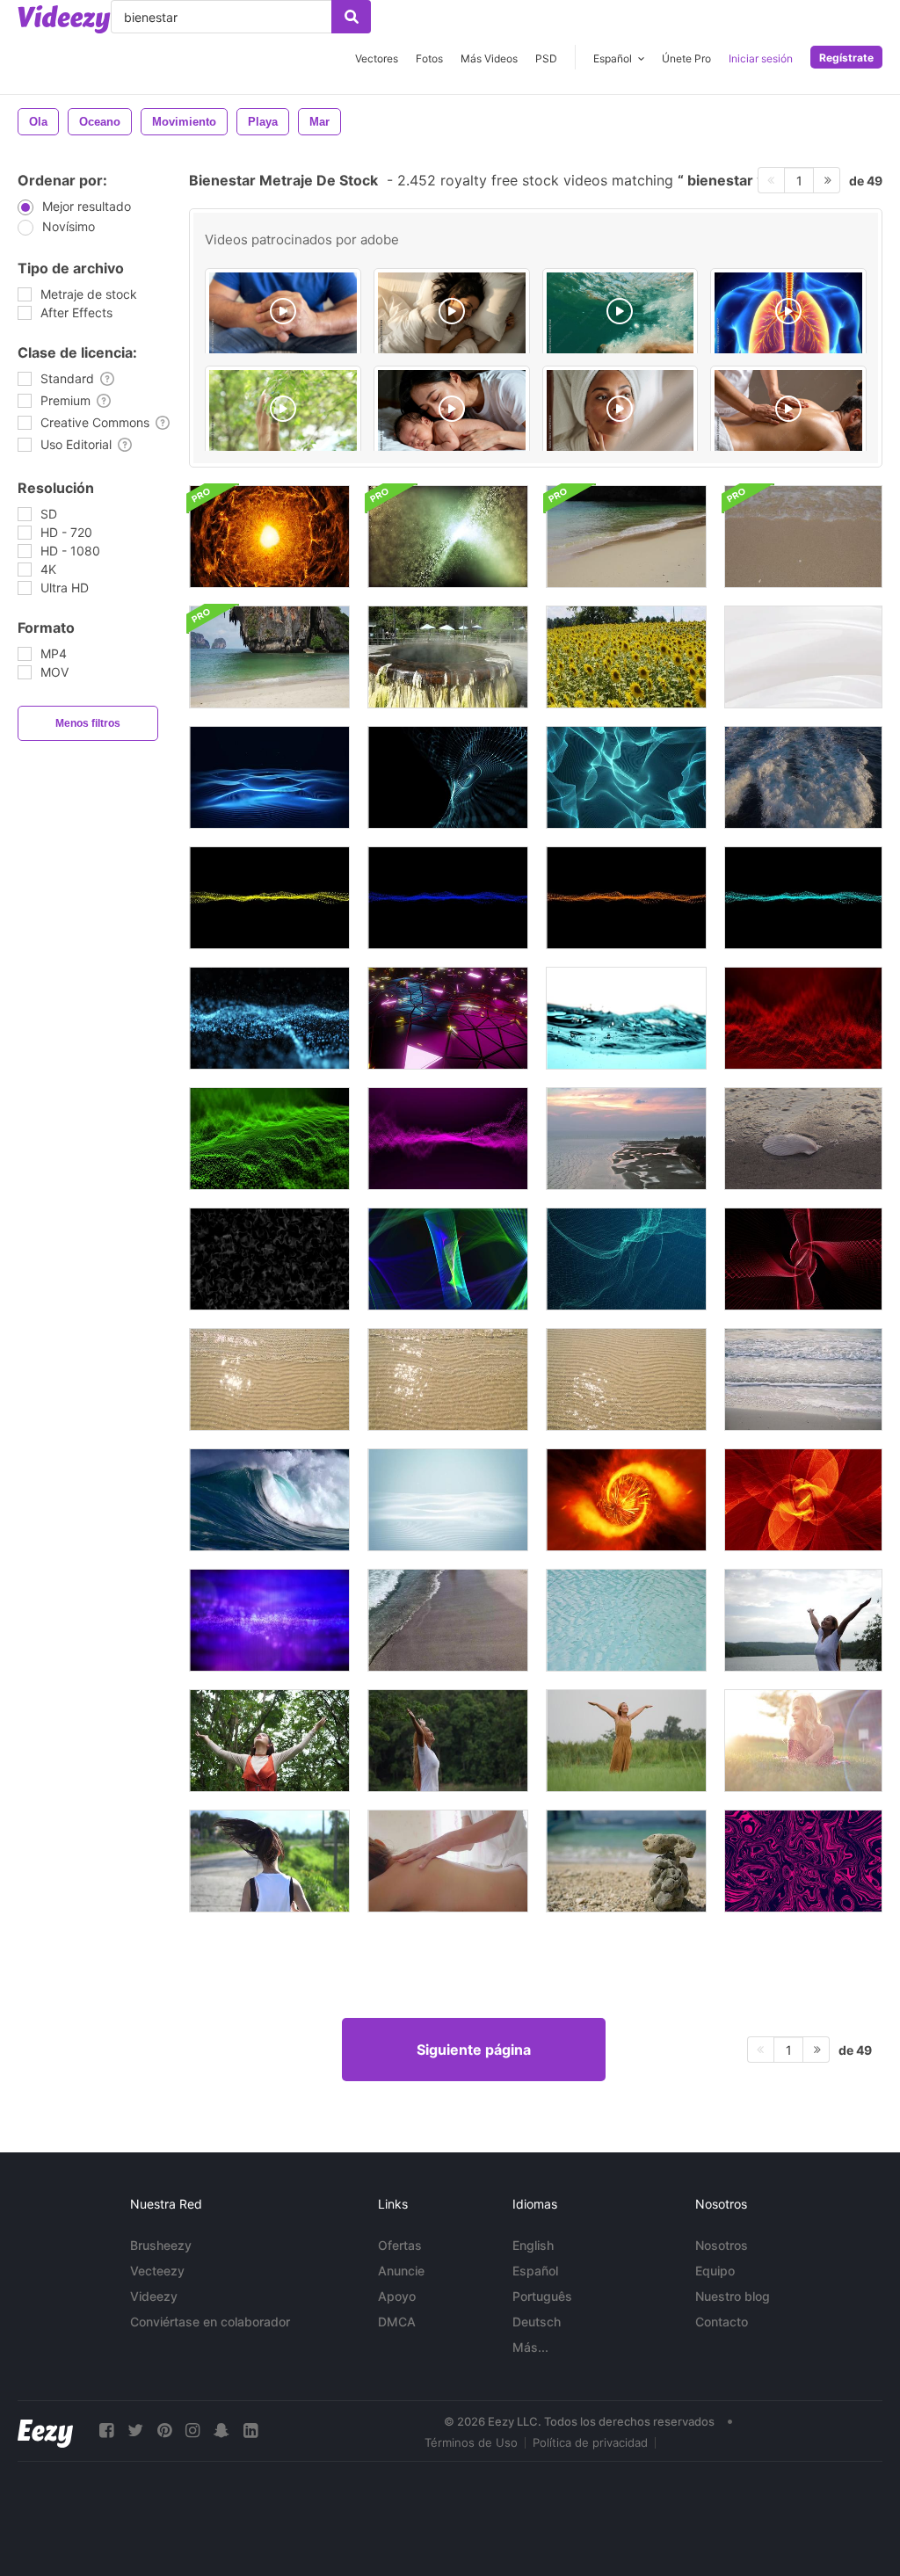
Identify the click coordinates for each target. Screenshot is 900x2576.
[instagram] (192, 2431)
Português (542, 2296)
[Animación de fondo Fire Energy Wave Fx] (269, 537)
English (533, 2245)
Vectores (377, 58)
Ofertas (400, 2245)
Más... (530, 2347)
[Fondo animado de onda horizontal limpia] (448, 1500)
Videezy (154, 2296)
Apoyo (397, 2296)
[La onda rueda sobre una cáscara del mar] (803, 1139)
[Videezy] (64, 19)
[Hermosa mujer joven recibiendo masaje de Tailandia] (448, 1861)
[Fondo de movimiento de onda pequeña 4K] (448, 537)
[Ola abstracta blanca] (803, 657)
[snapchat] (221, 2431)
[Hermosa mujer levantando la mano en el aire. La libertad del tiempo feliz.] (269, 1741)
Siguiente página (474, 2050)
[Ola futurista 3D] (269, 898)
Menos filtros (88, 723)
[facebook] (106, 2431)
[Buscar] (351, 17)
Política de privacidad (590, 2442)
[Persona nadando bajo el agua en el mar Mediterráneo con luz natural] (621, 314)
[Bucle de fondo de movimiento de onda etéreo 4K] (269, 1620)
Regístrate (846, 58)
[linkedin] (250, 2431)
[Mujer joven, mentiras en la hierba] (803, 1741)
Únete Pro (686, 58)
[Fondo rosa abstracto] (803, 1861)
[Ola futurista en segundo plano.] (626, 777)
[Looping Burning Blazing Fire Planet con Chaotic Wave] (626, 1500)
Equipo (715, 2271)
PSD (546, 58)
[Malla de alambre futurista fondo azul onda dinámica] (626, 1259)
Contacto (722, 2322)
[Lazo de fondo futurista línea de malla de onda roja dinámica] (803, 1259)
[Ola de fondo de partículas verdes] (269, 1139)
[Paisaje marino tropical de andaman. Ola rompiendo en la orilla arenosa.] (626, 537)
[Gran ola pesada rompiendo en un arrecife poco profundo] (269, 1500)
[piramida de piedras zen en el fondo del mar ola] (626, 1861)
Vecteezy (157, 2271)
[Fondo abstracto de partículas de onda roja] (803, 1018)
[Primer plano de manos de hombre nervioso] (283, 314)
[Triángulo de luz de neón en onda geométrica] (448, 1018)
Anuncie (401, 2271)
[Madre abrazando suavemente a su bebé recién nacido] (452, 411)
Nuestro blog (733, 2296)
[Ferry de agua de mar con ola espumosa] (803, 777)
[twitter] (135, 2431)
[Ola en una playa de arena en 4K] (448, 1620)
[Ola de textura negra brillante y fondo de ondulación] (269, 1259)
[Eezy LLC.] (45, 2431)
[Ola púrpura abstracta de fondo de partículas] (448, 1139)
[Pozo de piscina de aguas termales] (448, 657)
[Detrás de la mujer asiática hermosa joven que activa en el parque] (269, 1861)
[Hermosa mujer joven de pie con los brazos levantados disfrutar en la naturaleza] (803, 1620)
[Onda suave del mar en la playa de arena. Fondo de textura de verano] (269, 1379)
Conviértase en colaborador (210, 2322)
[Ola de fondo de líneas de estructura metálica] (448, 777)
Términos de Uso (471, 2442)
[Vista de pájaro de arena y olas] (626, 1139)
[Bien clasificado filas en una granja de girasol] (626, 657)
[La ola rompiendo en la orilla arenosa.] (269, 657)
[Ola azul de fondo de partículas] (269, 1018)
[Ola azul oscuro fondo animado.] (269, 777)
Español (535, 2271)
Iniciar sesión (761, 58)
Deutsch (537, 2322)
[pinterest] (164, 2431)
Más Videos (489, 58)
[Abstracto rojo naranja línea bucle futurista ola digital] (803, 1500)
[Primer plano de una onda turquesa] (626, 1018)
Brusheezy (161, 2245)
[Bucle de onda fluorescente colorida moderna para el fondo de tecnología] (448, 1259)
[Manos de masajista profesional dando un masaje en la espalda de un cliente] (788, 411)
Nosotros (722, 2245)
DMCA (397, 2322)
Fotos (429, 58)
